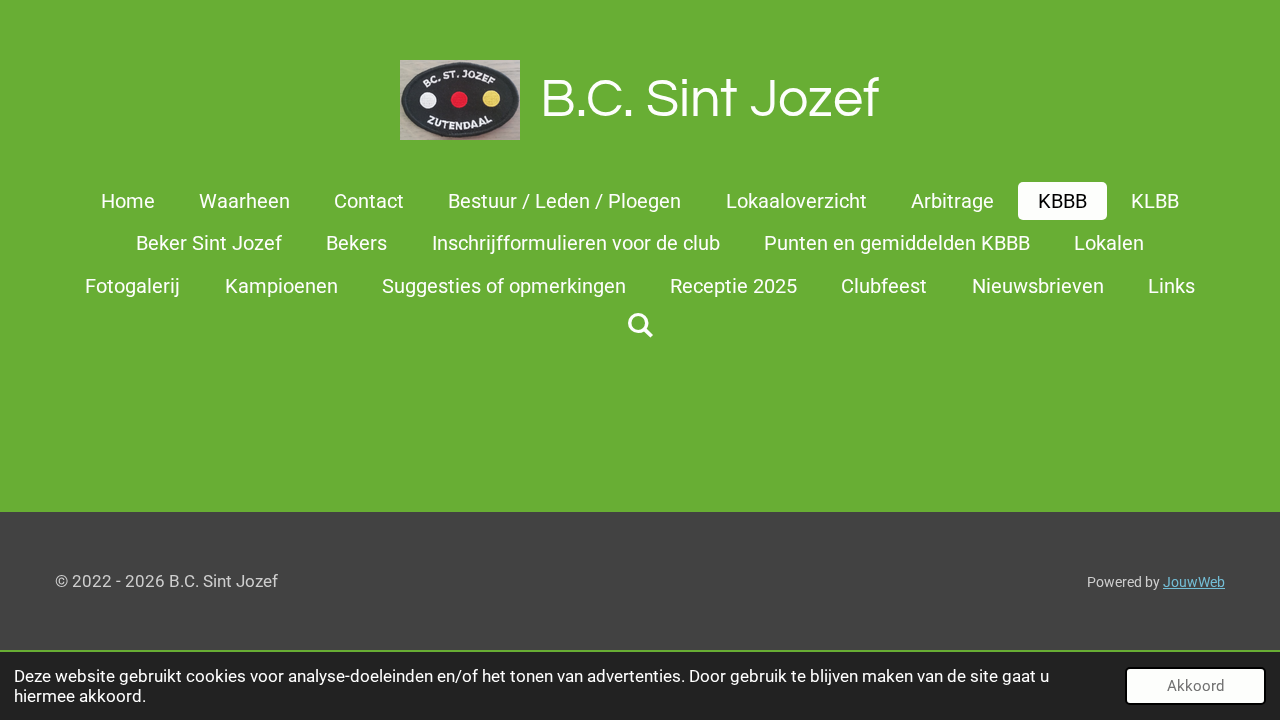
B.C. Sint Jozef (710, 99)
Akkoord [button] (1195, 686)
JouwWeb (1194, 582)
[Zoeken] (640, 325)
